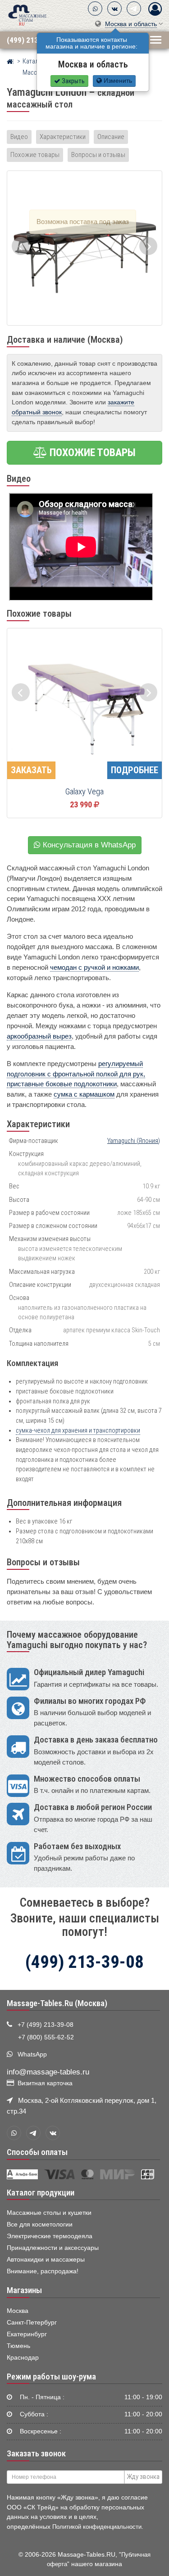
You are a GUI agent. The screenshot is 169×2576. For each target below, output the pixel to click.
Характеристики (63, 137)
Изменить (117, 81)
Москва (18, 2311)
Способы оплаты (37, 2152)
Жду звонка (143, 2477)
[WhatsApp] (95, 9)
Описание (111, 137)
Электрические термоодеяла (50, 2236)
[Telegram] (134, 9)
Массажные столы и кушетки (49, 2213)
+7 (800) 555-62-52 (46, 2037)
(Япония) (134, 1141)
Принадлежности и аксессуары (53, 2248)
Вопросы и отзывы (98, 155)
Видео (19, 137)
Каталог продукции (41, 2193)
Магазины (24, 2290)
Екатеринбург (27, 2334)
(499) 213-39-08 (33, 40)
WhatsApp (32, 2054)
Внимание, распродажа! (43, 2271)
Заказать (31, 770)
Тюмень (18, 2346)
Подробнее (135, 770)
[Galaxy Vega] (84, 706)
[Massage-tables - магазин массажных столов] (27, 15)
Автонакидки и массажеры (46, 2260)
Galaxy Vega (84, 792)
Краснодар (23, 2358)
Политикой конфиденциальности (97, 2527)
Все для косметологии (40, 2224)
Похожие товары (35, 155)
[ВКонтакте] (114, 9)
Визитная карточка (45, 2083)
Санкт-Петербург (32, 2323)
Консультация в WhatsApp (88, 845)
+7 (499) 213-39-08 (46, 2025)
